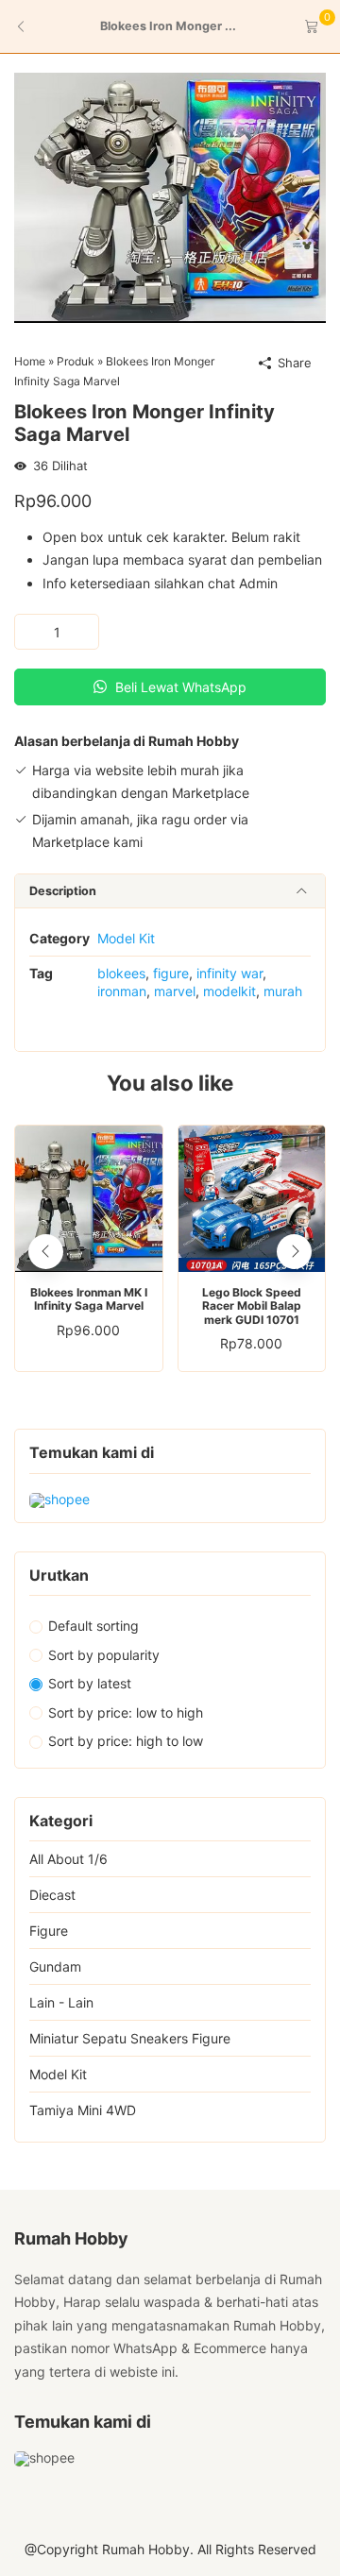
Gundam (55, 1966)
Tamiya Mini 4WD (83, 2110)
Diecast (52, 1895)
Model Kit (126, 938)
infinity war (229, 973)
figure (171, 973)
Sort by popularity (104, 1655)
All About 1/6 (68, 1859)
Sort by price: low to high (126, 1712)
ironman (122, 991)
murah (283, 991)
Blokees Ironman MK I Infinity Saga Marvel (89, 1299)
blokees (121, 973)
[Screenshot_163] (170, 196)
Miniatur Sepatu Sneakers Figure (130, 2038)
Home (30, 361)
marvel (175, 991)
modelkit (229, 991)
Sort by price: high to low (126, 1741)
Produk (76, 361)
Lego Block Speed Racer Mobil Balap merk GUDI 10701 (252, 1306)
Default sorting (93, 1626)
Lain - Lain (61, 2002)
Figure (49, 1931)
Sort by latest (90, 1683)
